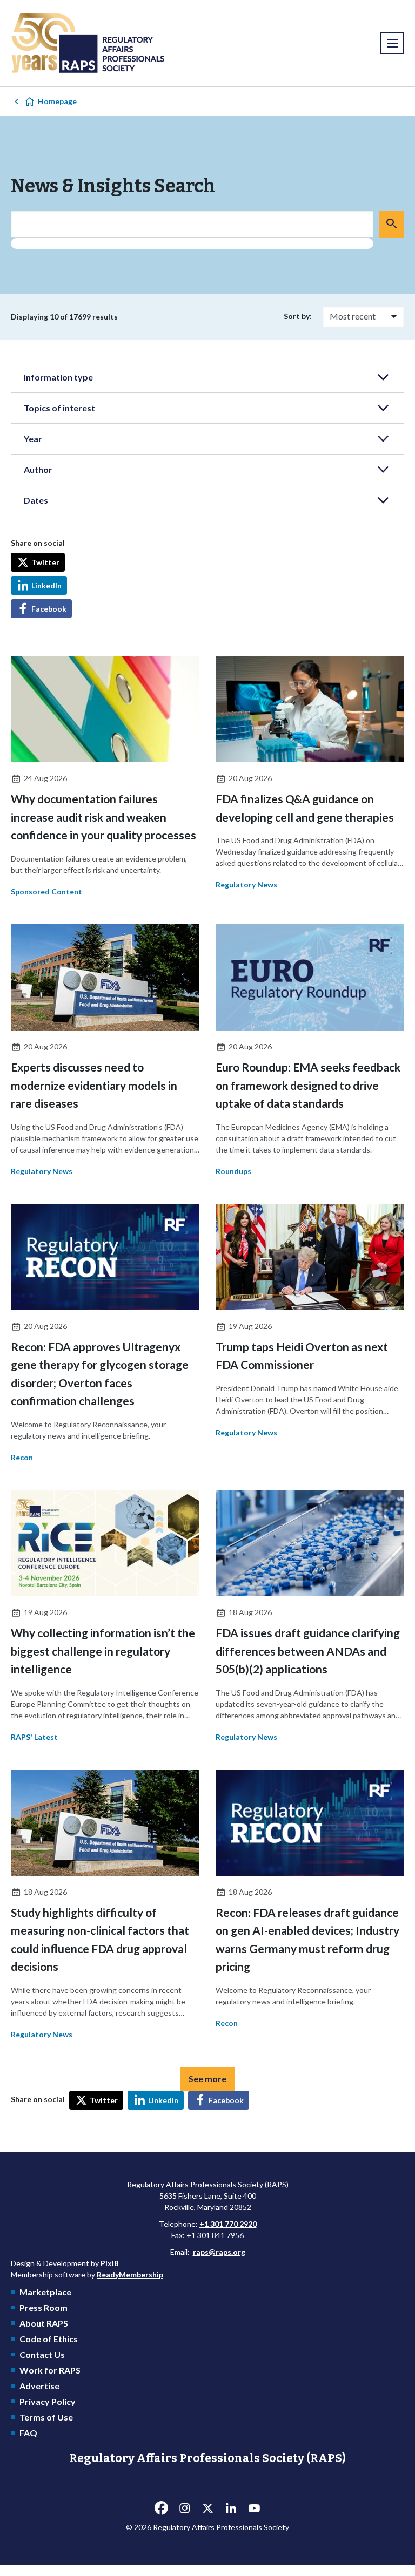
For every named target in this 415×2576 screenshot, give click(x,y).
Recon (22, 1457)
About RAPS (44, 2323)
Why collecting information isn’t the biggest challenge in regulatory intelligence (103, 1651)
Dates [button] (36, 500)
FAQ (28, 2433)
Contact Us (42, 2354)
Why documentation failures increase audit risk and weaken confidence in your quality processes (103, 817)
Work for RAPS (50, 2370)
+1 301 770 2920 (228, 2224)
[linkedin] (231, 2508)
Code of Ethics (49, 2339)
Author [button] (38, 469)
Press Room (43, 2307)
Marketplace (45, 2292)
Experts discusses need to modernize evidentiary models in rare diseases (94, 1085)
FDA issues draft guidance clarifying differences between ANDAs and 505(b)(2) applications (308, 1651)
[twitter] (207, 2508)
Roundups (233, 1171)
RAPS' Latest (34, 1737)
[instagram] (184, 2508)
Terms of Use (46, 2417)
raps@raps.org (219, 2252)
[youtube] (254, 2508)
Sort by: (298, 316)
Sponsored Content (46, 892)
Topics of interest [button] (59, 408)
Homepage (57, 101)
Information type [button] (58, 377)
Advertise (39, 2386)
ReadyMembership (130, 2275)
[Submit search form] (391, 224)
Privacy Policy (48, 2401)
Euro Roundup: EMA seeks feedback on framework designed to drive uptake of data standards (308, 1085)
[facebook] (161, 2508)
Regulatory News (246, 884)
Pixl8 (109, 2263)
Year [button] (33, 439)
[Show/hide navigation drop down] (392, 43)
